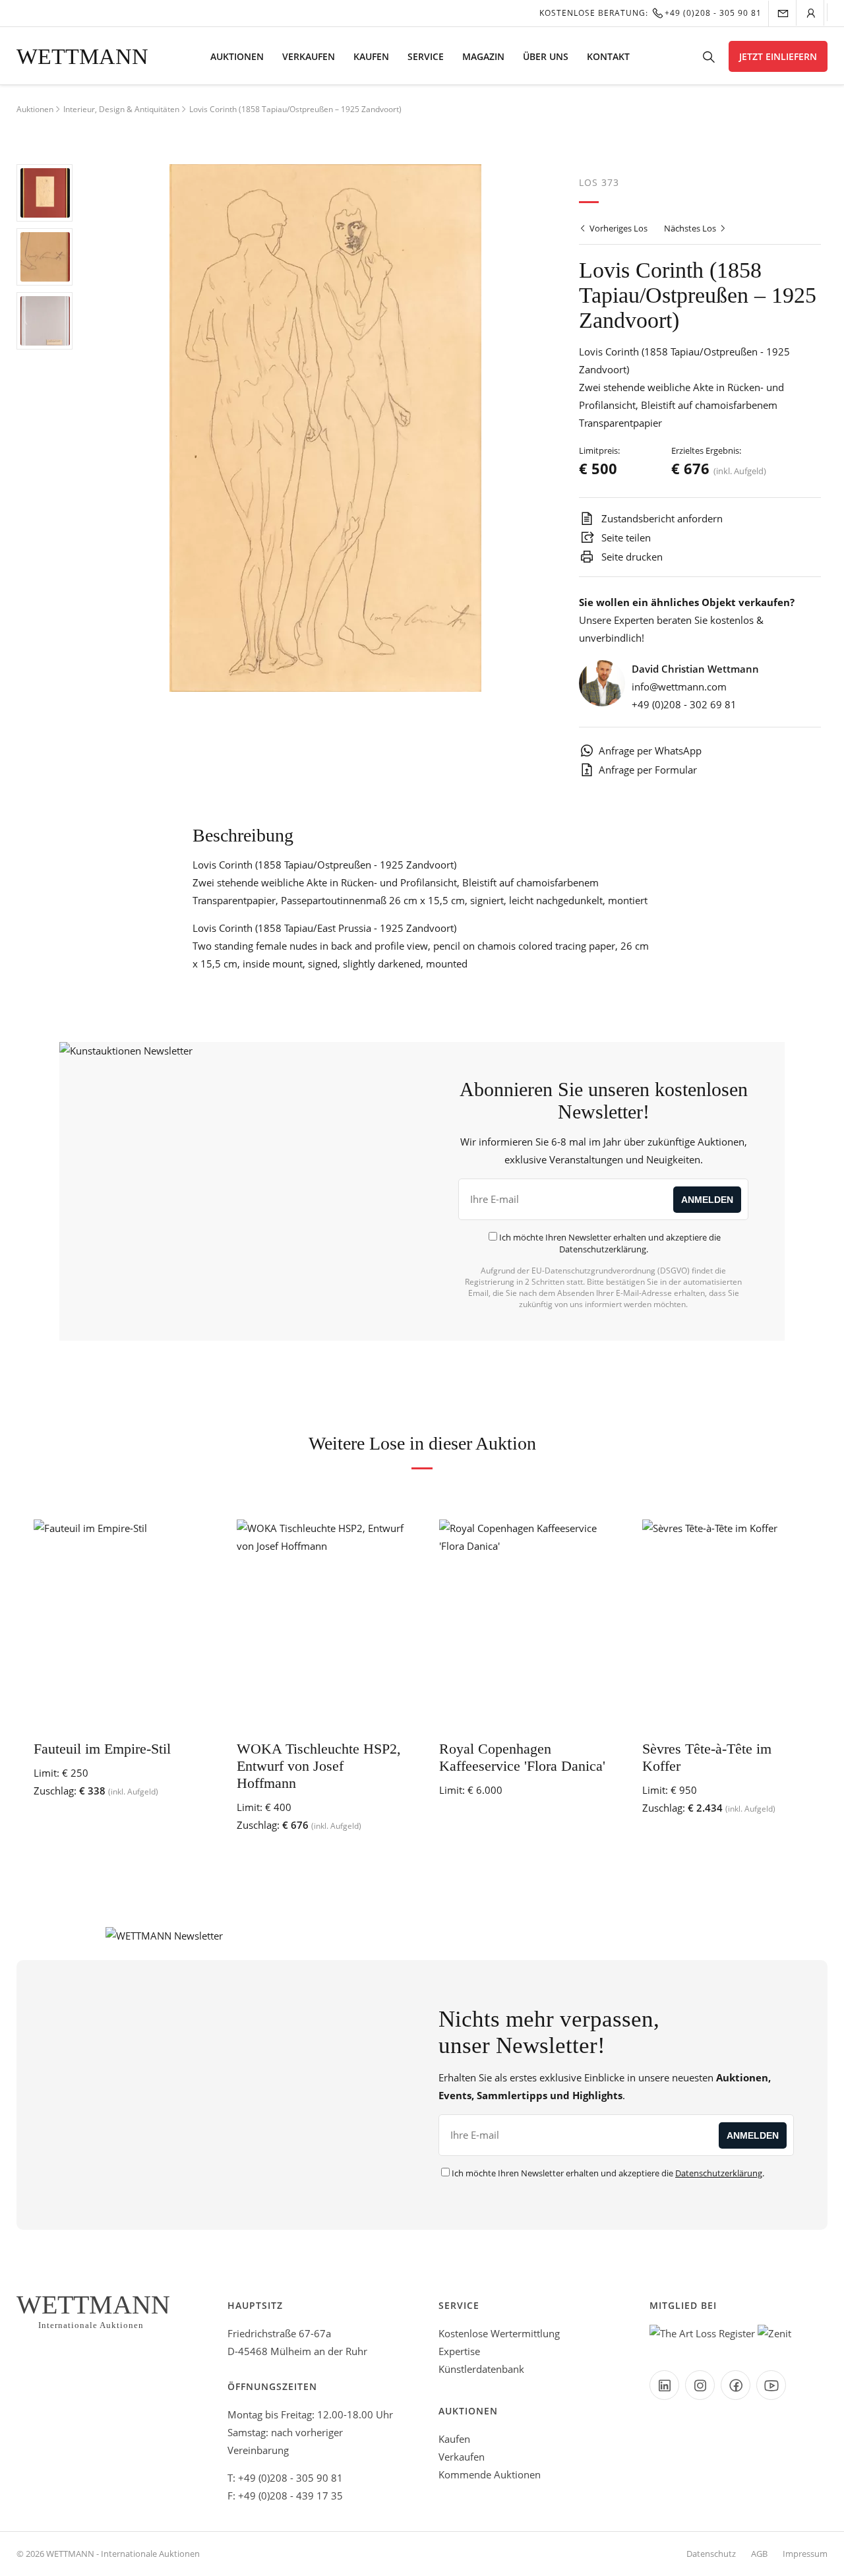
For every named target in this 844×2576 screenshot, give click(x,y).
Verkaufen (309, 56)
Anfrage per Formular (648, 770)
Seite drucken (631, 557)
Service (426, 56)
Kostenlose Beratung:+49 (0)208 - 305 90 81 (650, 13)
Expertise (459, 2351)
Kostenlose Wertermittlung (499, 2333)
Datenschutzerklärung (603, 1249)
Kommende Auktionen (490, 2474)
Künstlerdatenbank (481, 2369)
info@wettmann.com (679, 687)
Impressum (805, 2554)
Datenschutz (711, 2554)
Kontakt (608, 56)
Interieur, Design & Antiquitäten (121, 109)
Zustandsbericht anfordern (661, 518)
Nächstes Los (691, 228)
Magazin (483, 56)
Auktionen (237, 56)
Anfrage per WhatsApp (650, 751)
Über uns (546, 56)
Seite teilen (625, 537)
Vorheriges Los (618, 228)
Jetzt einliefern (778, 56)
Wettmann (82, 56)
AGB (759, 2554)
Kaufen (371, 56)
